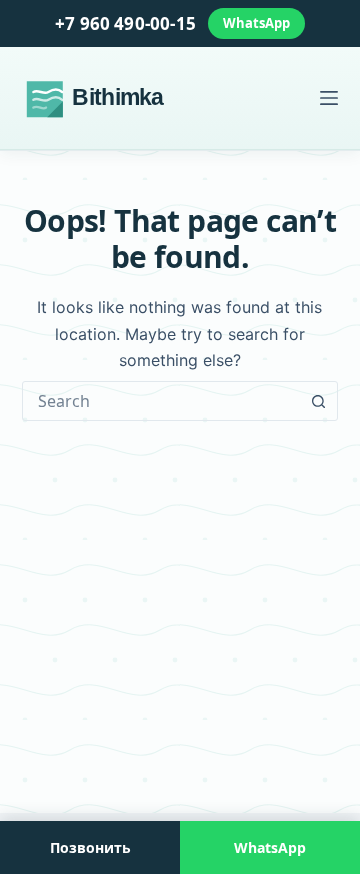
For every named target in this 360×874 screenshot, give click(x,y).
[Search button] (318, 401)
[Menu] (329, 98)
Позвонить (90, 847)
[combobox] (161, 401)
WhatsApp (256, 23)
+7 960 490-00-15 (125, 23)
